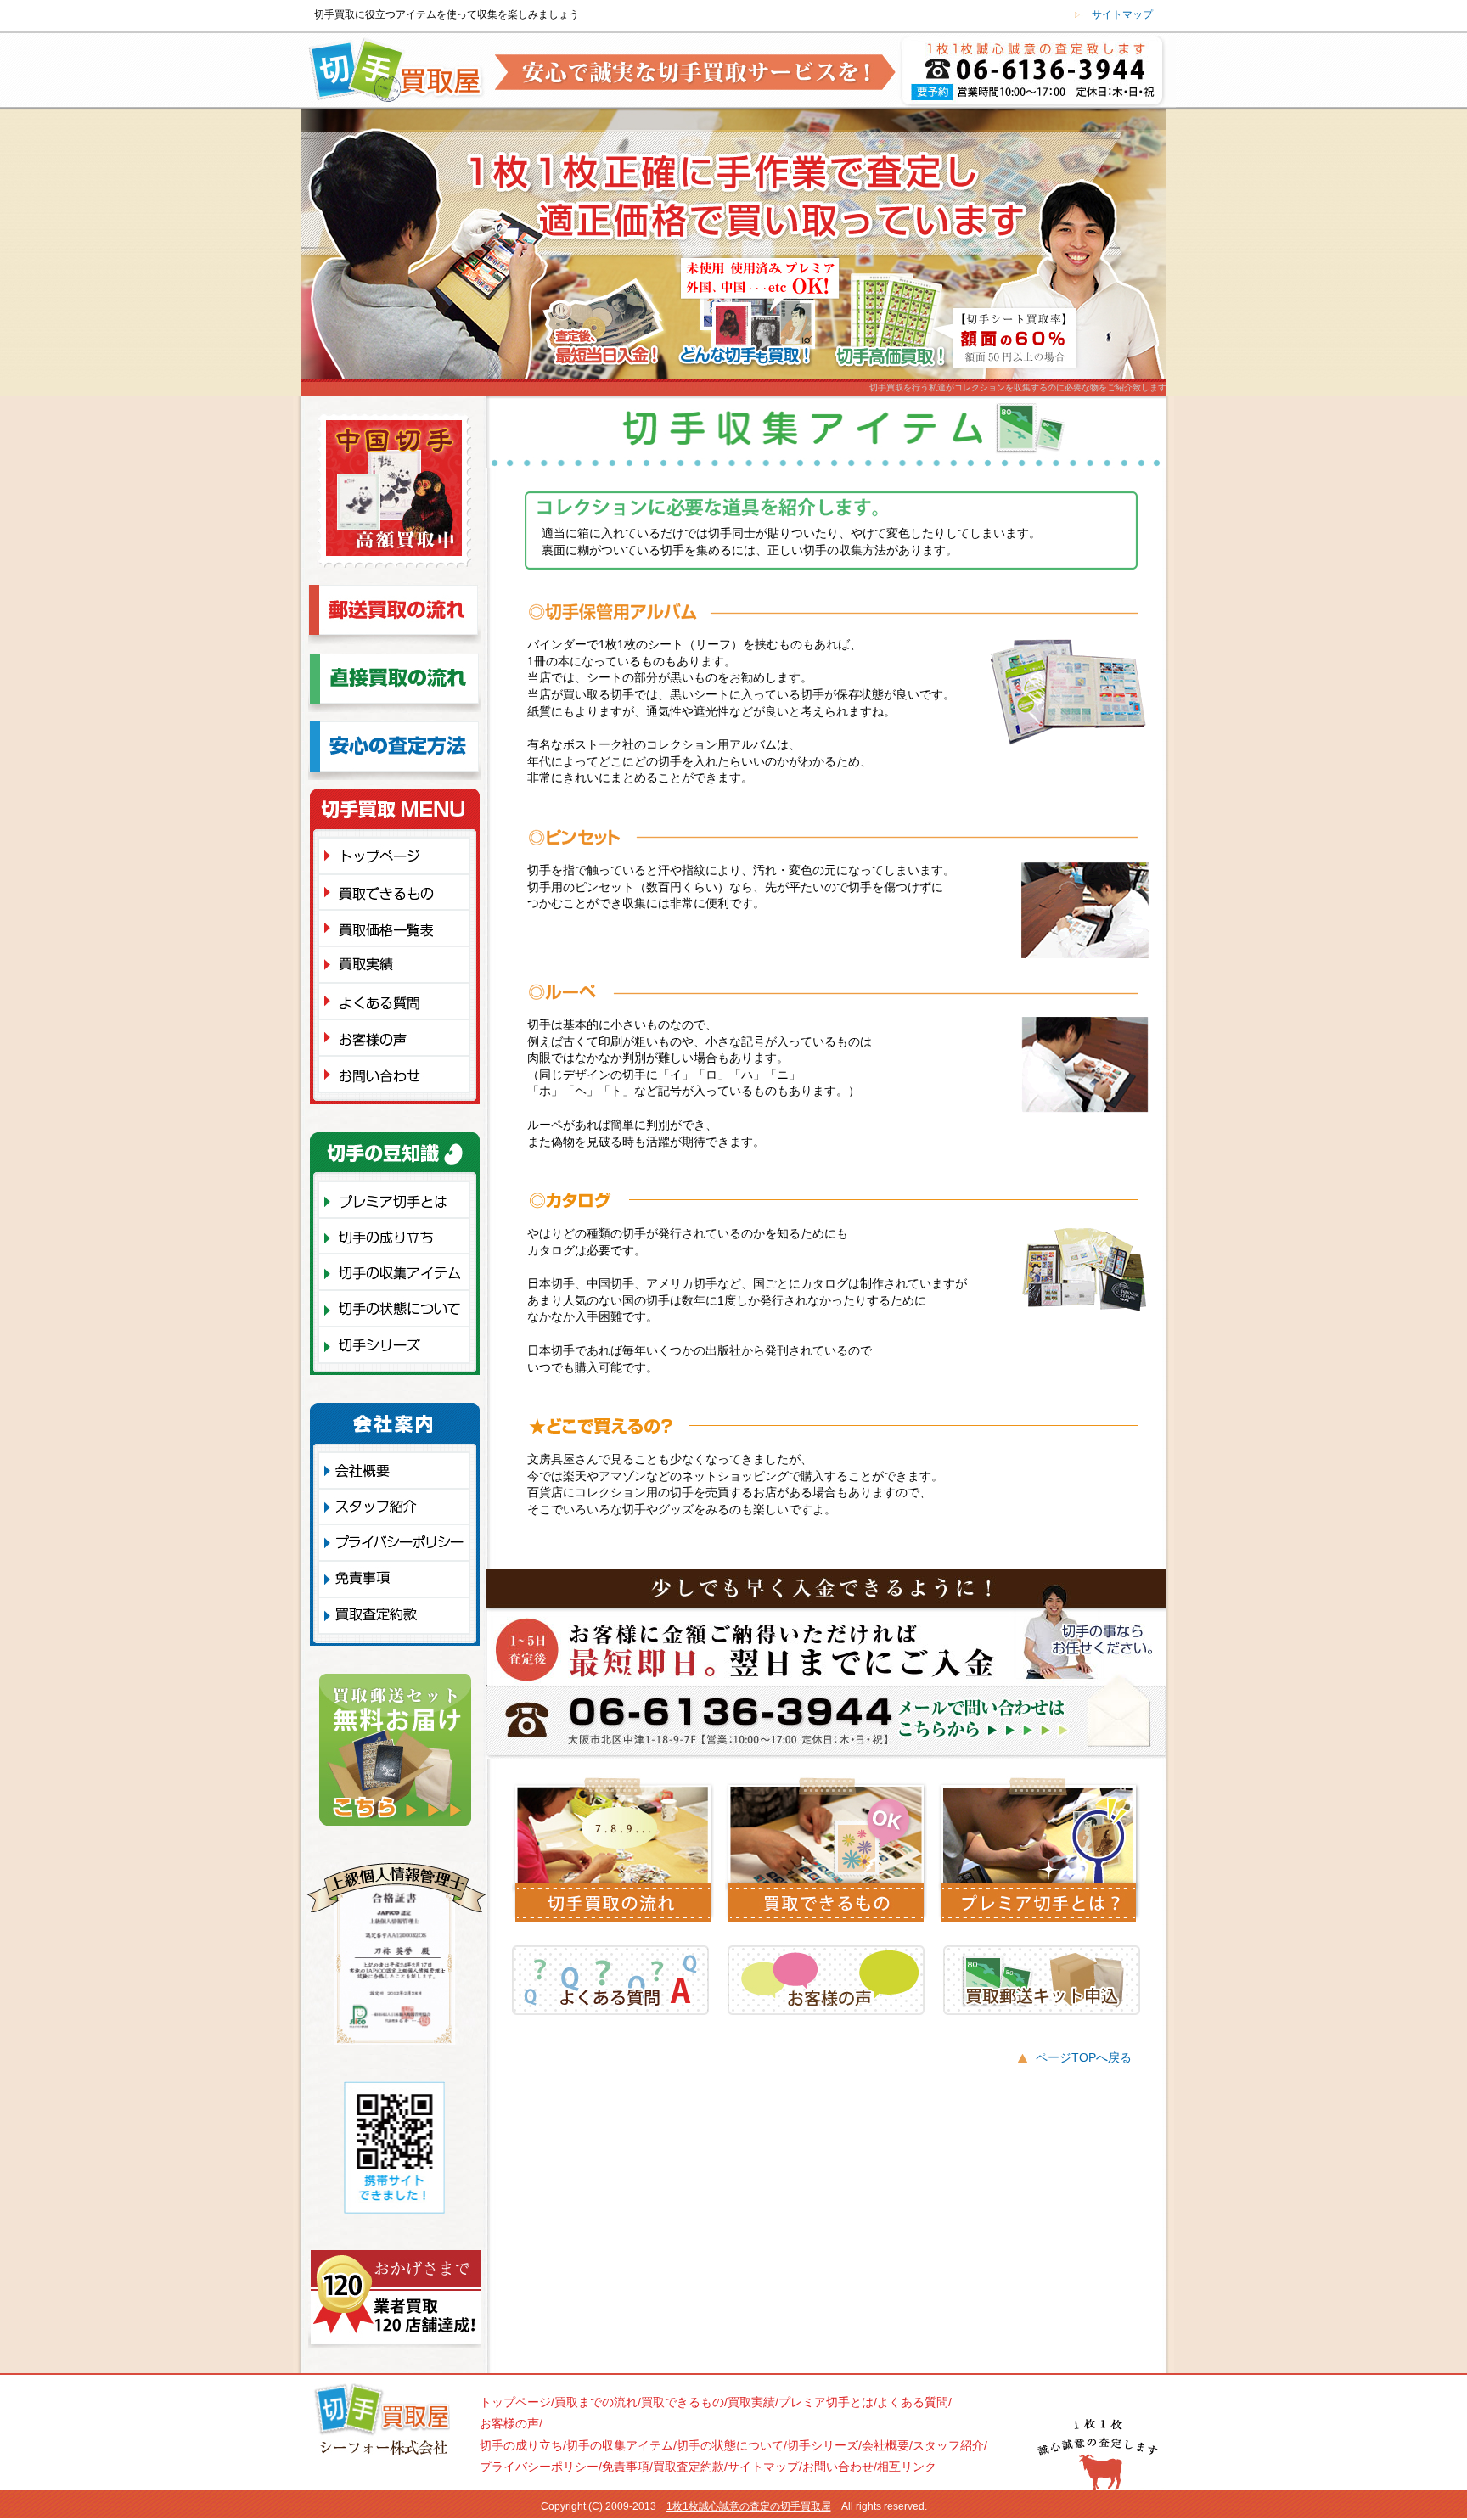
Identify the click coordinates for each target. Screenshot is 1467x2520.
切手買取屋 (390, 72)
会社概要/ (887, 2445)
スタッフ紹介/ (950, 2445)
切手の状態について (399, 1308)
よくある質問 (399, 1000)
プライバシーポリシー (394, 1542)
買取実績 (399, 964)
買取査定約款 (394, 1618)
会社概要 (394, 1470)
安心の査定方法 (395, 755)
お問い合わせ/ (840, 2467)
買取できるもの (399, 891)
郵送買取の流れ (395, 619)
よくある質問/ (914, 2402)
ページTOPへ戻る (1084, 2057)
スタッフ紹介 (394, 1506)
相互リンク (907, 2467)
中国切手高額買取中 (394, 499)
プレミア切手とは (399, 1199)
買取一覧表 (399, 927)
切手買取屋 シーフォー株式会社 (381, 2424)
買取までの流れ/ (598, 2402)
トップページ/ (517, 2402)
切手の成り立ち (399, 1235)
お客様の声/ (511, 2423)
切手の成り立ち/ (523, 2445)
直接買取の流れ (395, 687)
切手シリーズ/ (824, 2445)
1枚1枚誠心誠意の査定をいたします (1037, 72)
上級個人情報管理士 (396, 1958)
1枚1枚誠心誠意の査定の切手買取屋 (749, 2506)
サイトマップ (1122, 14)
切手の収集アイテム (399, 1271)
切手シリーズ (399, 1347)
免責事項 (394, 1578)
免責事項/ (627, 2467)
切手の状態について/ (732, 2445)
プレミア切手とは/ (828, 2402)
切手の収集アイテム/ (621, 2445)
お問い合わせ (399, 1078)
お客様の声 (399, 1038)
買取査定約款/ (690, 2467)
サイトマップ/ (765, 2467)
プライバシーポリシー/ (541, 2467)
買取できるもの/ (684, 2402)
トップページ (399, 855)
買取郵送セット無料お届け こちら (395, 1754)
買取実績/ (753, 2402)
